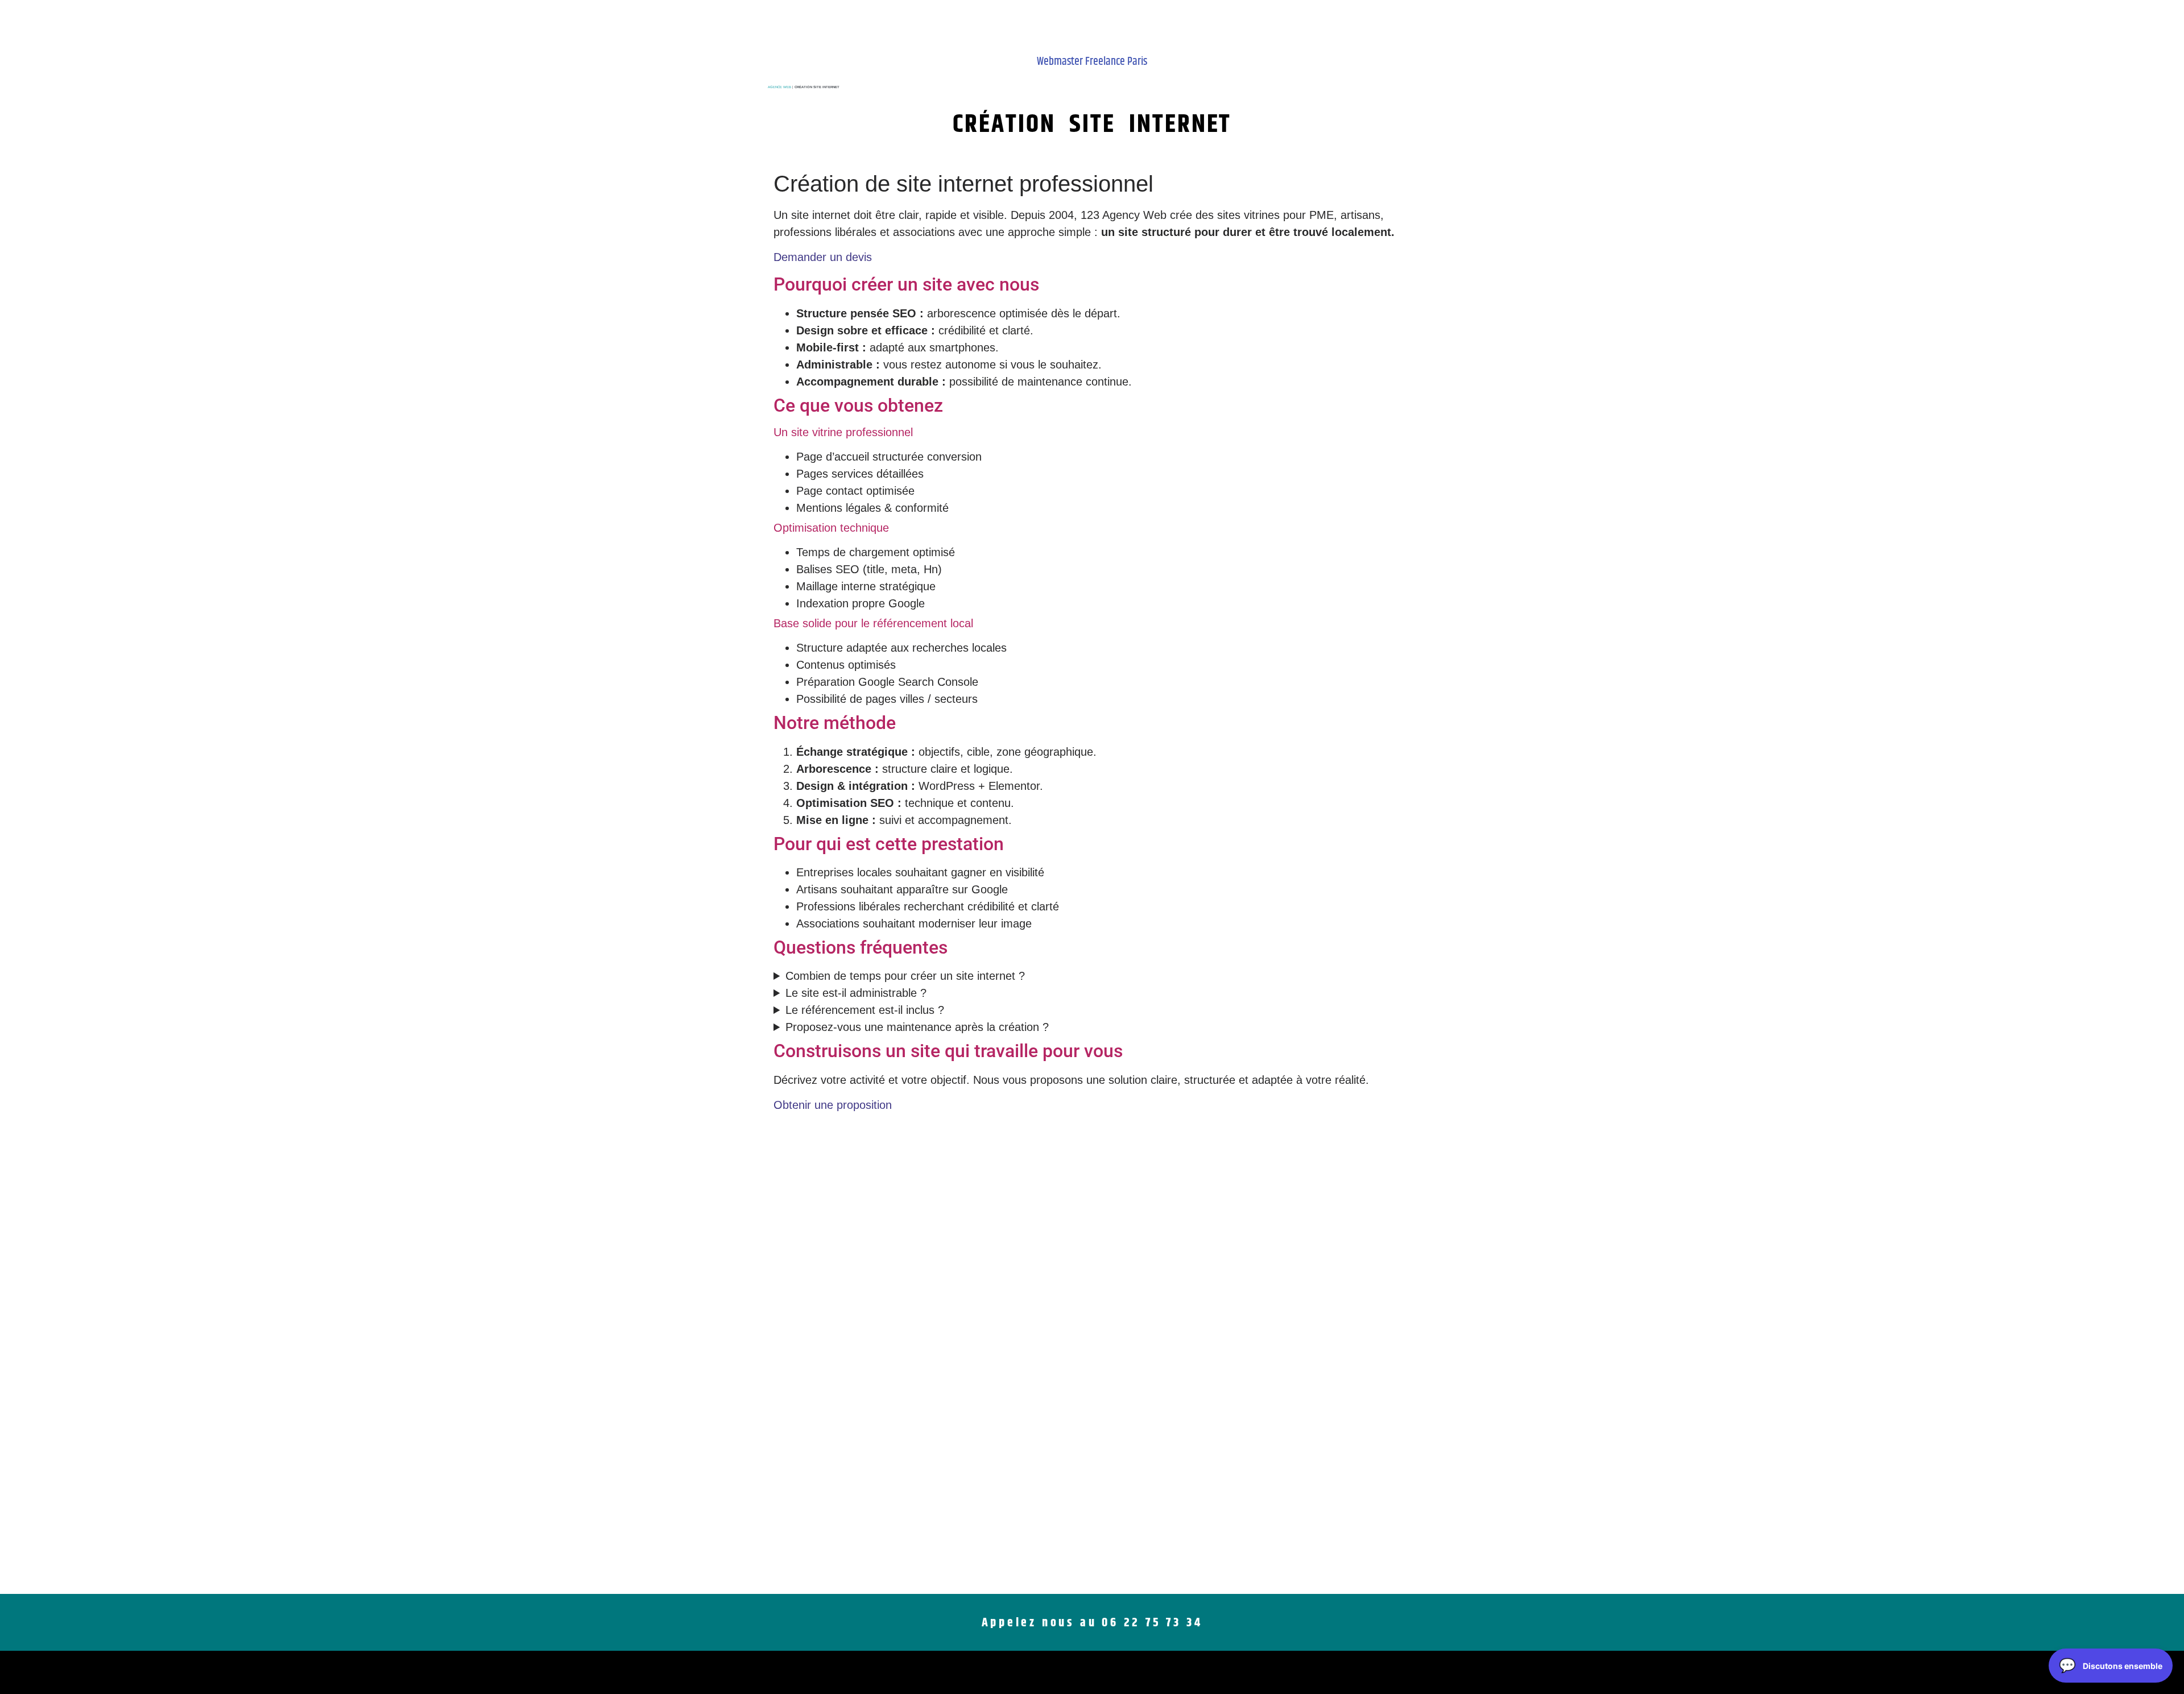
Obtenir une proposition (833, 1105)
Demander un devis (823, 257)
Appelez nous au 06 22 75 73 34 (1092, 1623)
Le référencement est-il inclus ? (865, 1010)
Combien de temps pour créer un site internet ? (905, 976)
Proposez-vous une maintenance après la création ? (917, 1027)
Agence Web (779, 87)
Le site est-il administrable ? (856, 993)
